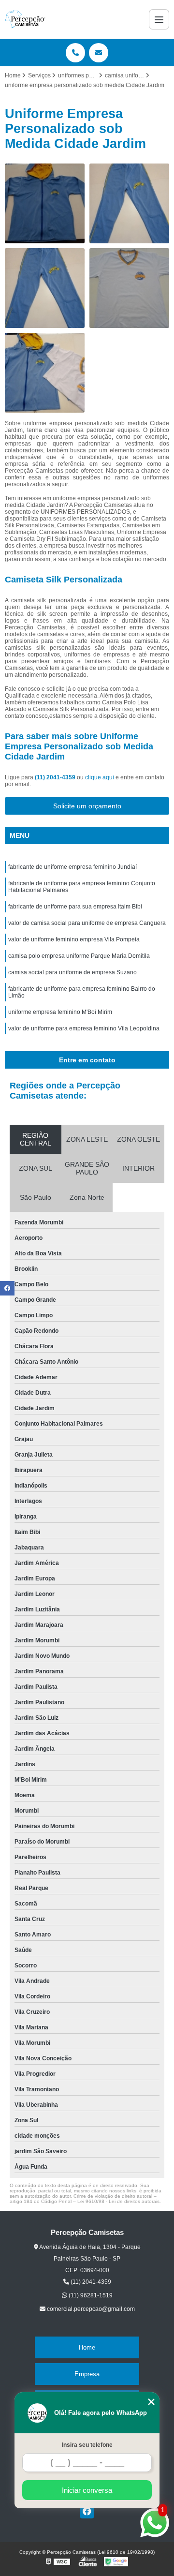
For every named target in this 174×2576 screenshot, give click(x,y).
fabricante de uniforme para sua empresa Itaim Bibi (75, 907)
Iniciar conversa (87, 2490)
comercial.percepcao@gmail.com (90, 2309)
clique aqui (100, 777)
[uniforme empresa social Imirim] (129, 203)
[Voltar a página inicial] (25, 19)
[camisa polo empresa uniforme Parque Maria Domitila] (45, 288)
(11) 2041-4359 (56, 777)
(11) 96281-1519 (90, 2295)
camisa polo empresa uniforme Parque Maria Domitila (79, 956)
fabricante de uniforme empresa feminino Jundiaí (72, 867)
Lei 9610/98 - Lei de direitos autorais (118, 2201)
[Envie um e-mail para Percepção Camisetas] (99, 53)
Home (87, 2347)
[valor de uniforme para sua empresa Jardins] (129, 288)
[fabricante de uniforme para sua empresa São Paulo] (45, 203)
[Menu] (159, 19)
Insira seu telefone (87, 2445)
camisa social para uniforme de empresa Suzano (72, 972)
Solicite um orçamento (87, 806)
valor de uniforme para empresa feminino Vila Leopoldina (84, 1028)
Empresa (87, 2374)
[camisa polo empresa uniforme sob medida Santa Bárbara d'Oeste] (45, 373)
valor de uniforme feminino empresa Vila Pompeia (74, 939)
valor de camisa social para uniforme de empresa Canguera (87, 923)
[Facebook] (87, 2511)
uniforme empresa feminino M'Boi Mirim (60, 1012)
